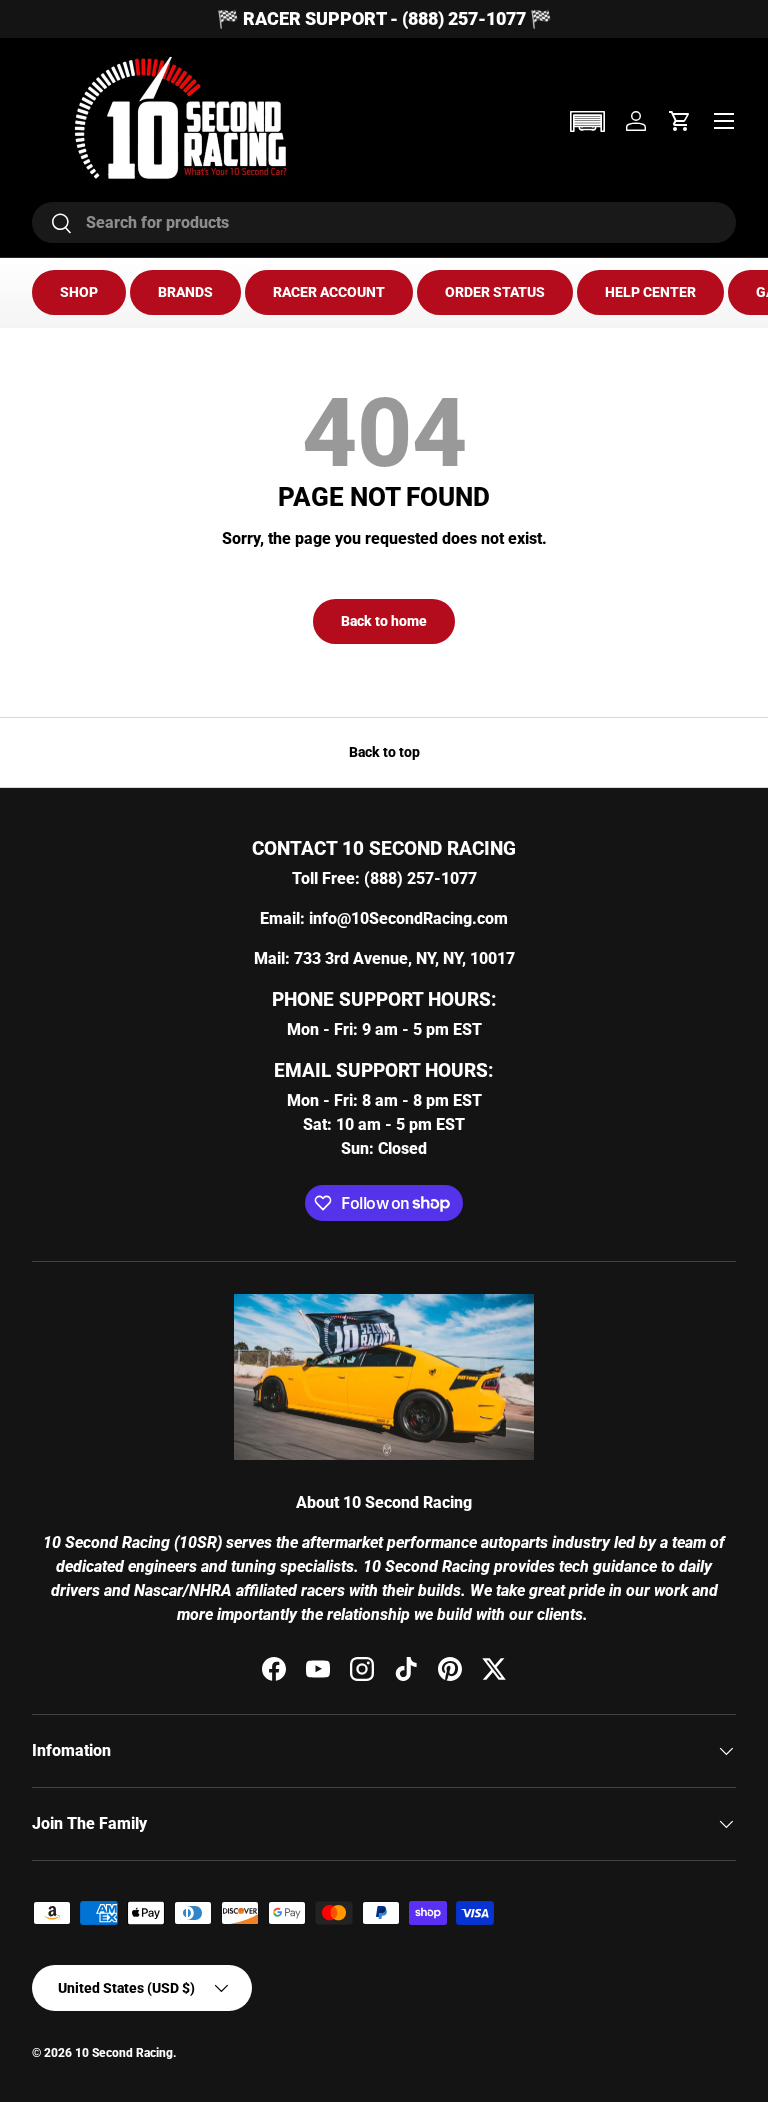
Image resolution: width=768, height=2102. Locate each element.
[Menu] (724, 121)
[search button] (52, 224)
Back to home (384, 621)
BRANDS (185, 292)
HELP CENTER (650, 292)
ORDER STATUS (495, 292)
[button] (587, 121)
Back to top (384, 752)
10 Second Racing (124, 2053)
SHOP (79, 292)
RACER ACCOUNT (329, 292)
